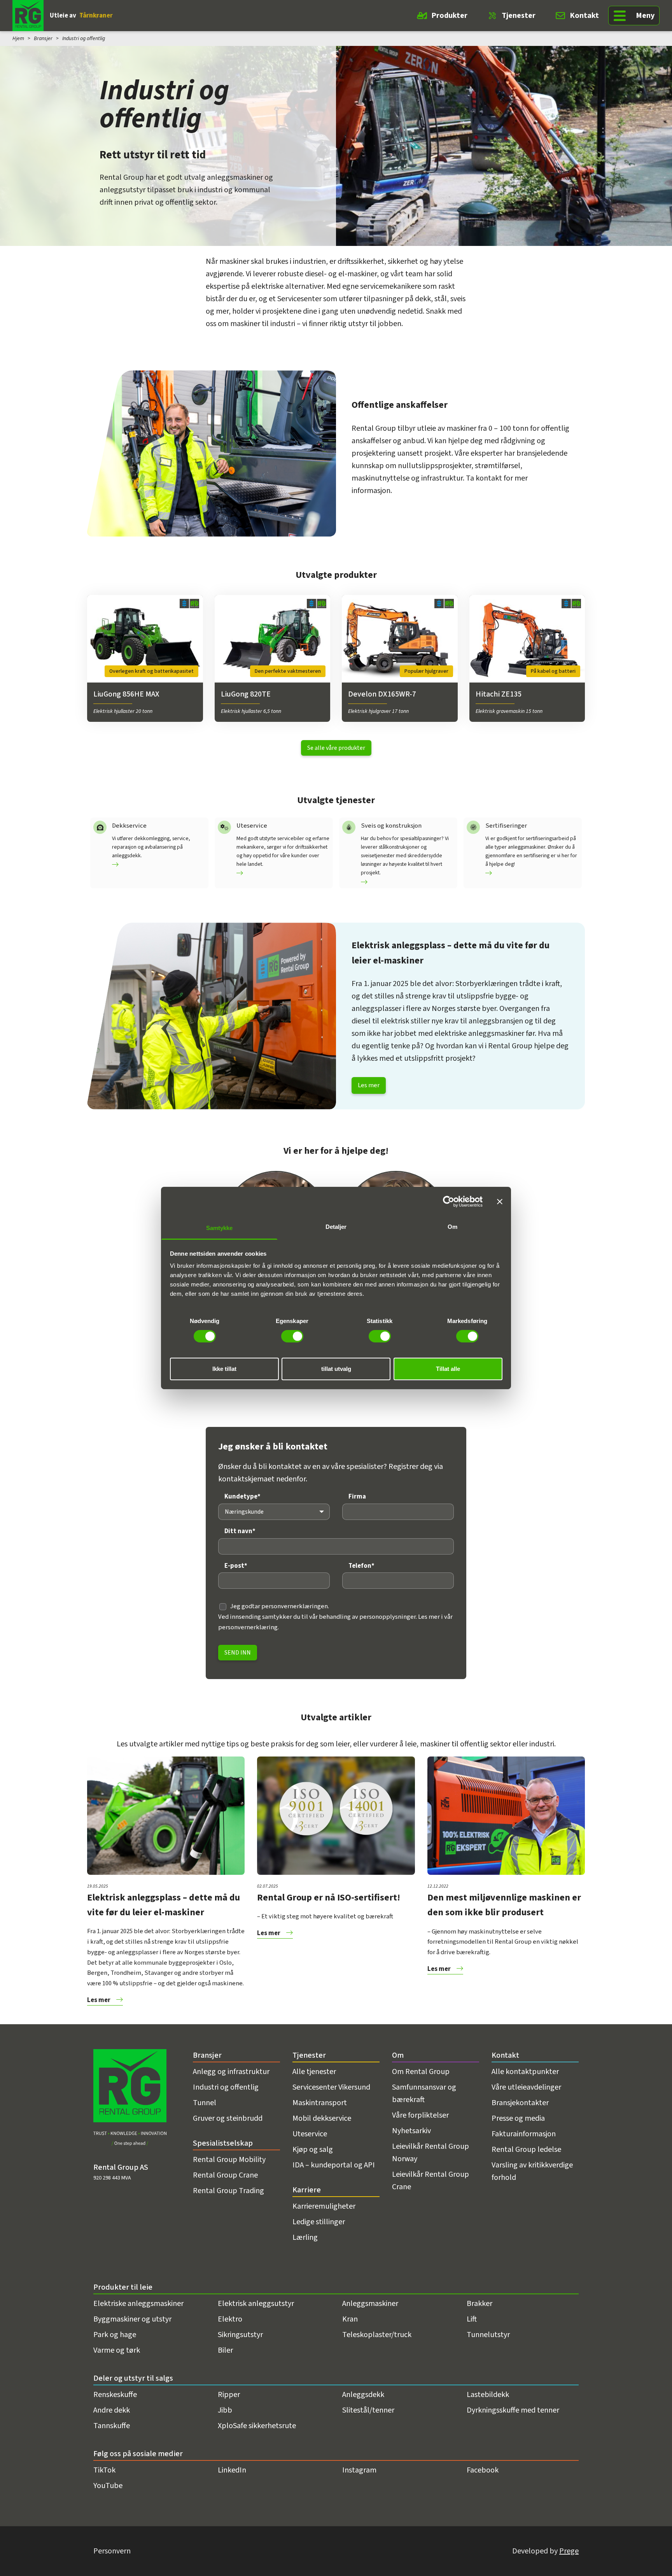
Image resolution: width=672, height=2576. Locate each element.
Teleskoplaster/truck (377, 2335)
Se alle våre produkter (336, 748)
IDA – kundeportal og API (334, 2165)
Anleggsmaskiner (370, 2304)
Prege (569, 2551)
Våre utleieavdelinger (526, 2087)
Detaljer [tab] (336, 1227)
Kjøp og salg (313, 2150)
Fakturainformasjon (524, 2134)
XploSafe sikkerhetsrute (257, 2426)
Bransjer (43, 39)
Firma (357, 1497)
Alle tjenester (314, 2072)
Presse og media (518, 2118)
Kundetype (242, 1497)
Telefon (361, 1566)
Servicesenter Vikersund (331, 2087)
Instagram (359, 2470)
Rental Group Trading (228, 2191)
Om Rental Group (421, 2072)
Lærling (305, 2237)
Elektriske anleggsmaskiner (138, 2304)
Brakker (479, 2304)
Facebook (483, 2470)
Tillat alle (448, 1369)
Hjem (18, 39)
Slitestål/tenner (368, 2410)
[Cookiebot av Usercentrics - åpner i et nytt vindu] (449, 1201)
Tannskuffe (112, 2426)
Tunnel (205, 2103)
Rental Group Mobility (229, 2160)
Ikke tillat (224, 1369)
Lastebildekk (488, 2395)
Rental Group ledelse (526, 2150)
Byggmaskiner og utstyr (132, 2319)
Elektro (230, 2319)
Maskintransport (320, 2103)
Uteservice (310, 2134)
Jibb (225, 2410)
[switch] (292, 1336)
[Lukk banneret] (500, 1201)
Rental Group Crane (225, 2175)
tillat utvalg (336, 1369)
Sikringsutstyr (240, 2335)
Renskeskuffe (115, 2395)
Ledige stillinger (319, 2222)
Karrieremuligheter (324, 2206)
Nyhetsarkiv (411, 2131)
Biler (225, 2350)
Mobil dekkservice (322, 2118)
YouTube (108, 2486)
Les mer (369, 1085)
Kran (350, 2319)
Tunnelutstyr (488, 2335)
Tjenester (519, 16)
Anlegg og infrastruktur (231, 2072)
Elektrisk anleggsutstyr (256, 2304)
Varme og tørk (117, 2350)
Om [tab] (452, 1227)
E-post (236, 1566)
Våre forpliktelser (420, 2115)
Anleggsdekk (363, 2395)
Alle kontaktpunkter (525, 2072)
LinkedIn (232, 2470)
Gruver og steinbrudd (228, 2118)
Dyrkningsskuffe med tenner (513, 2410)
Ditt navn (240, 1531)
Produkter (449, 16)
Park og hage (115, 2335)
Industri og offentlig (226, 2087)
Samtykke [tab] (220, 1228)
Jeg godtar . (280, 1606)
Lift (472, 2319)
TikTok (104, 2470)
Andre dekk (112, 2410)
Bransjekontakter (520, 2103)
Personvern (112, 2551)
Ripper (229, 2395)
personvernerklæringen (295, 1606)
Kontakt (584, 16)
